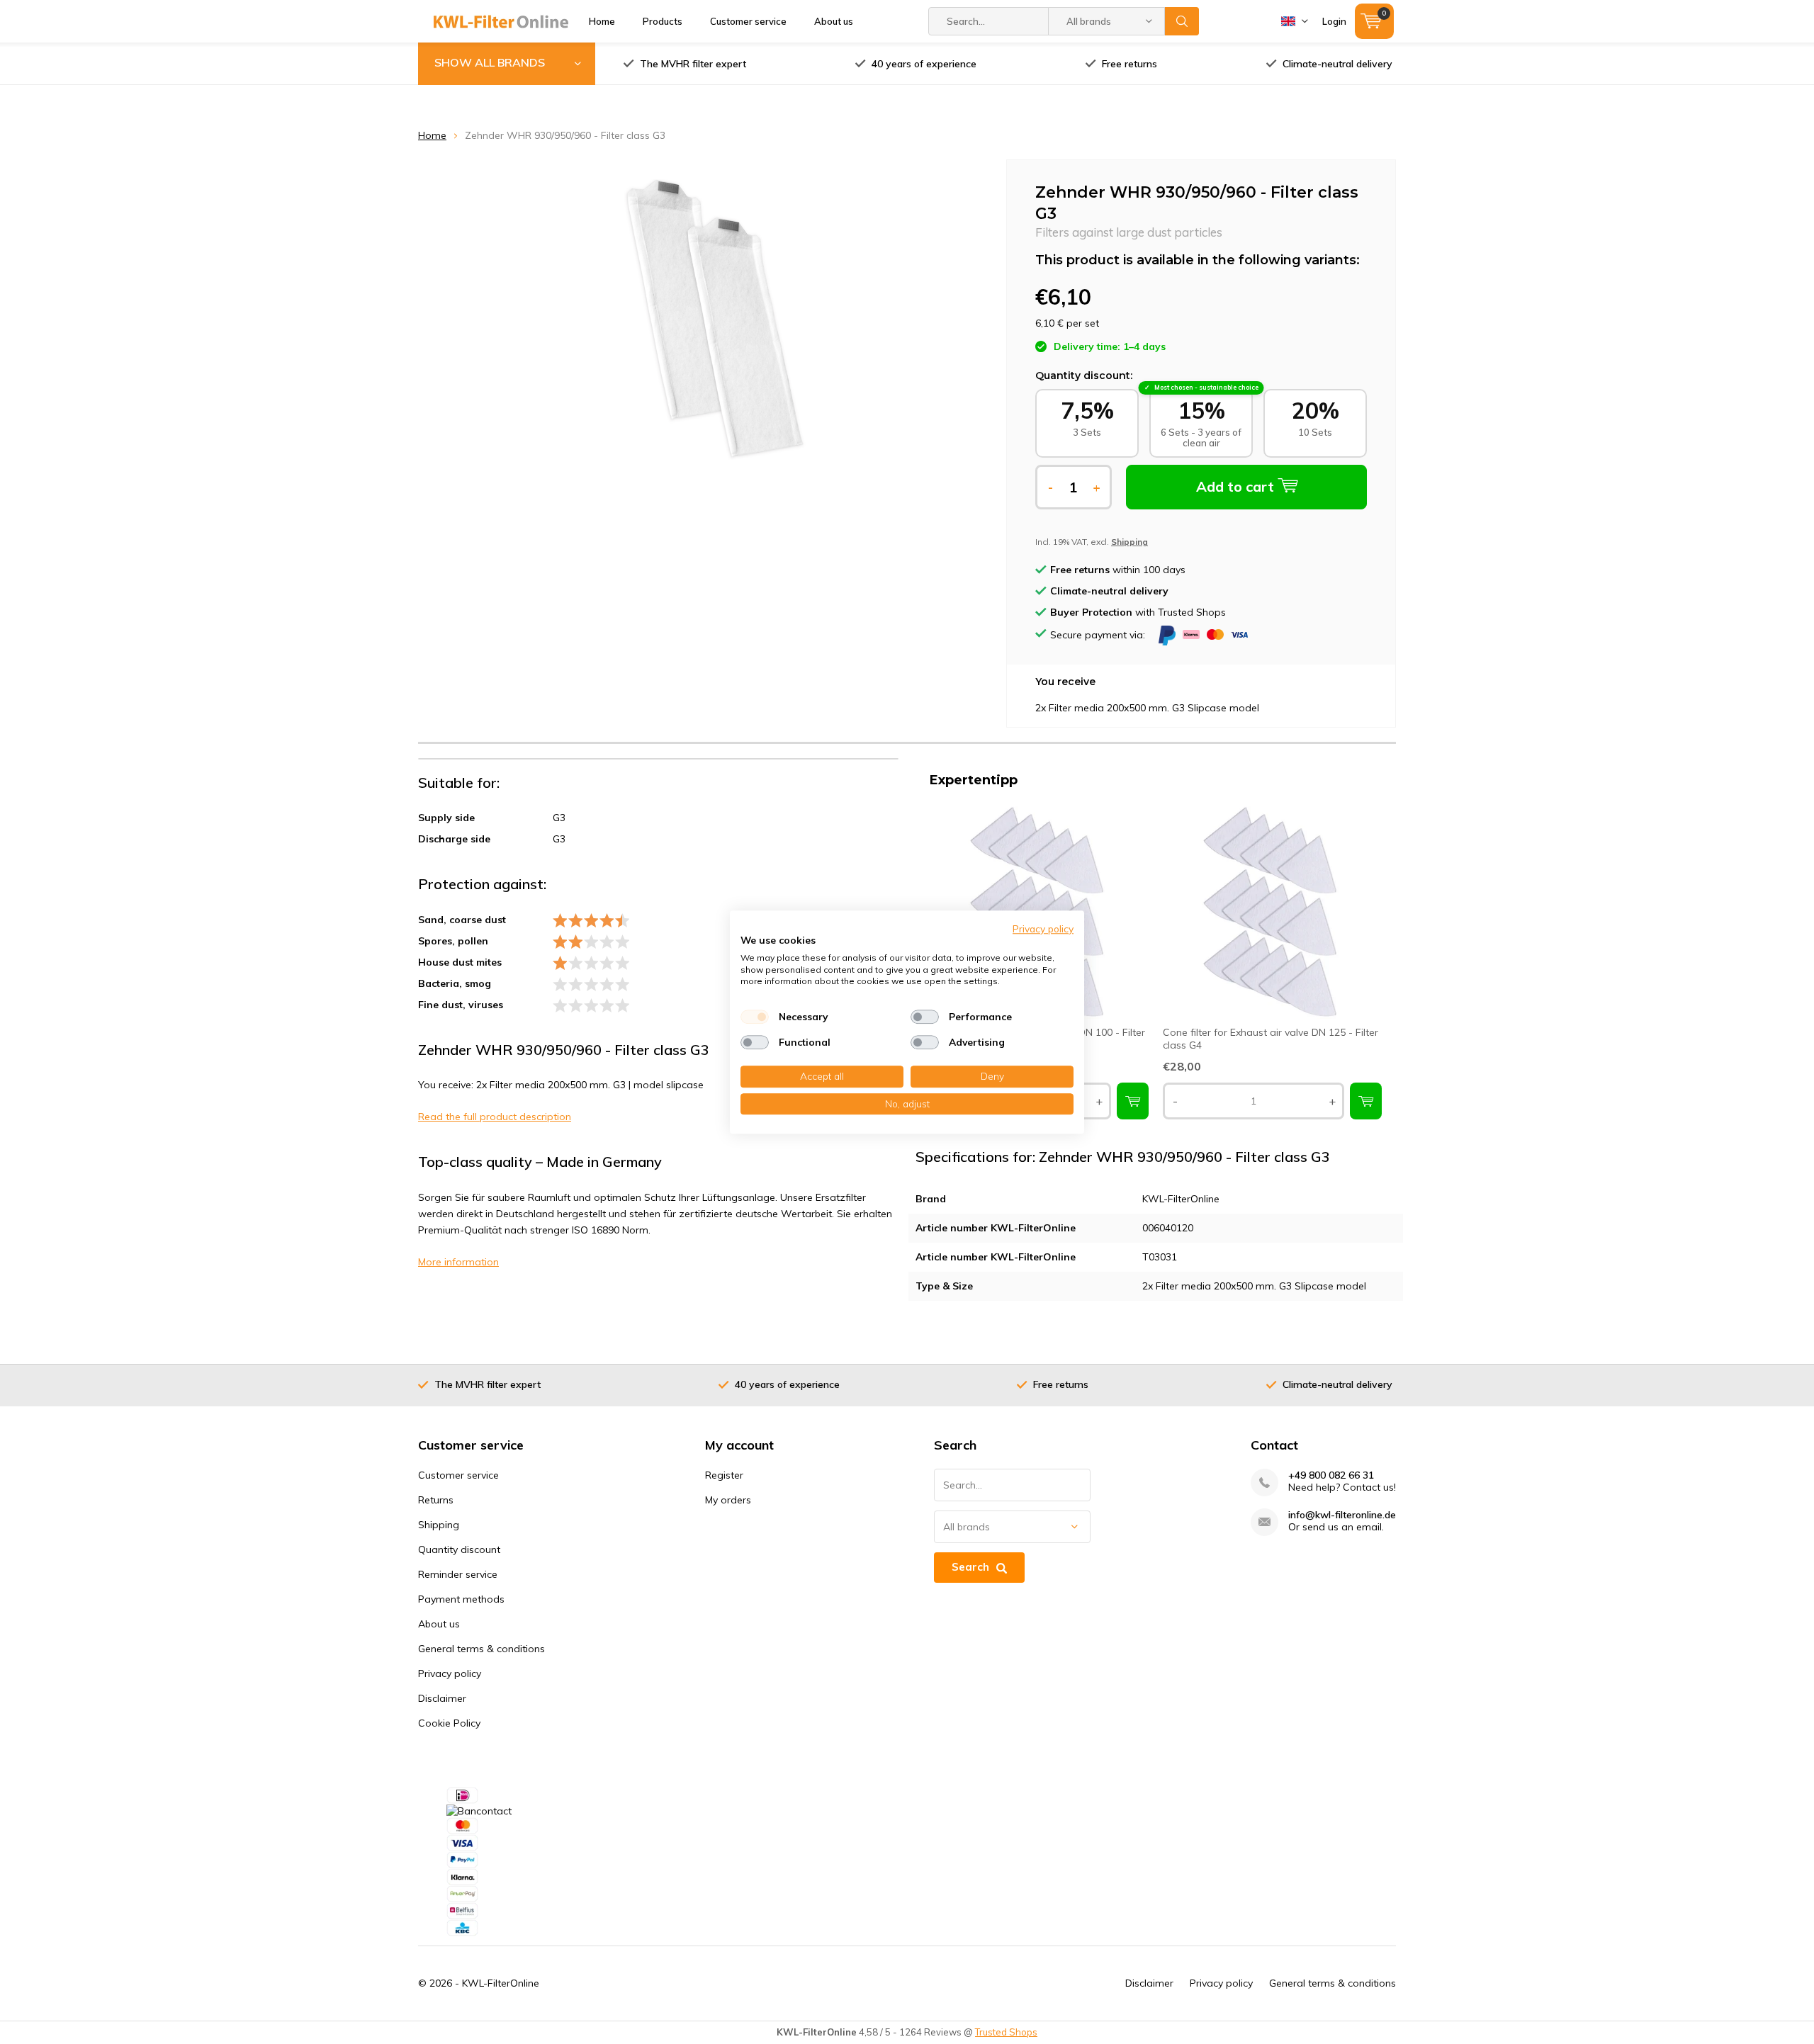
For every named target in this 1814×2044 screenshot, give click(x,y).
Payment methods (461, 1599)
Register (724, 1475)
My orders (728, 1500)
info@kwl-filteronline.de (1342, 1515)
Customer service (748, 21)
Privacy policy (450, 1673)
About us (834, 21)
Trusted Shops (1006, 2032)
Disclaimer (442, 1698)
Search (1182, 21)
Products (663, 21)
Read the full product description (495, 1117)
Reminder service (458, 1574)
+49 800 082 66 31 (1331, 1475)
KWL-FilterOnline (501, 1983)
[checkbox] (755, 1017)
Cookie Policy (449, 1723)
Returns (436, 1500)
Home (602, 21)
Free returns (1129, 64)
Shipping (439, 1525)
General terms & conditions (481, 1649)
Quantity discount (459, 1549)
